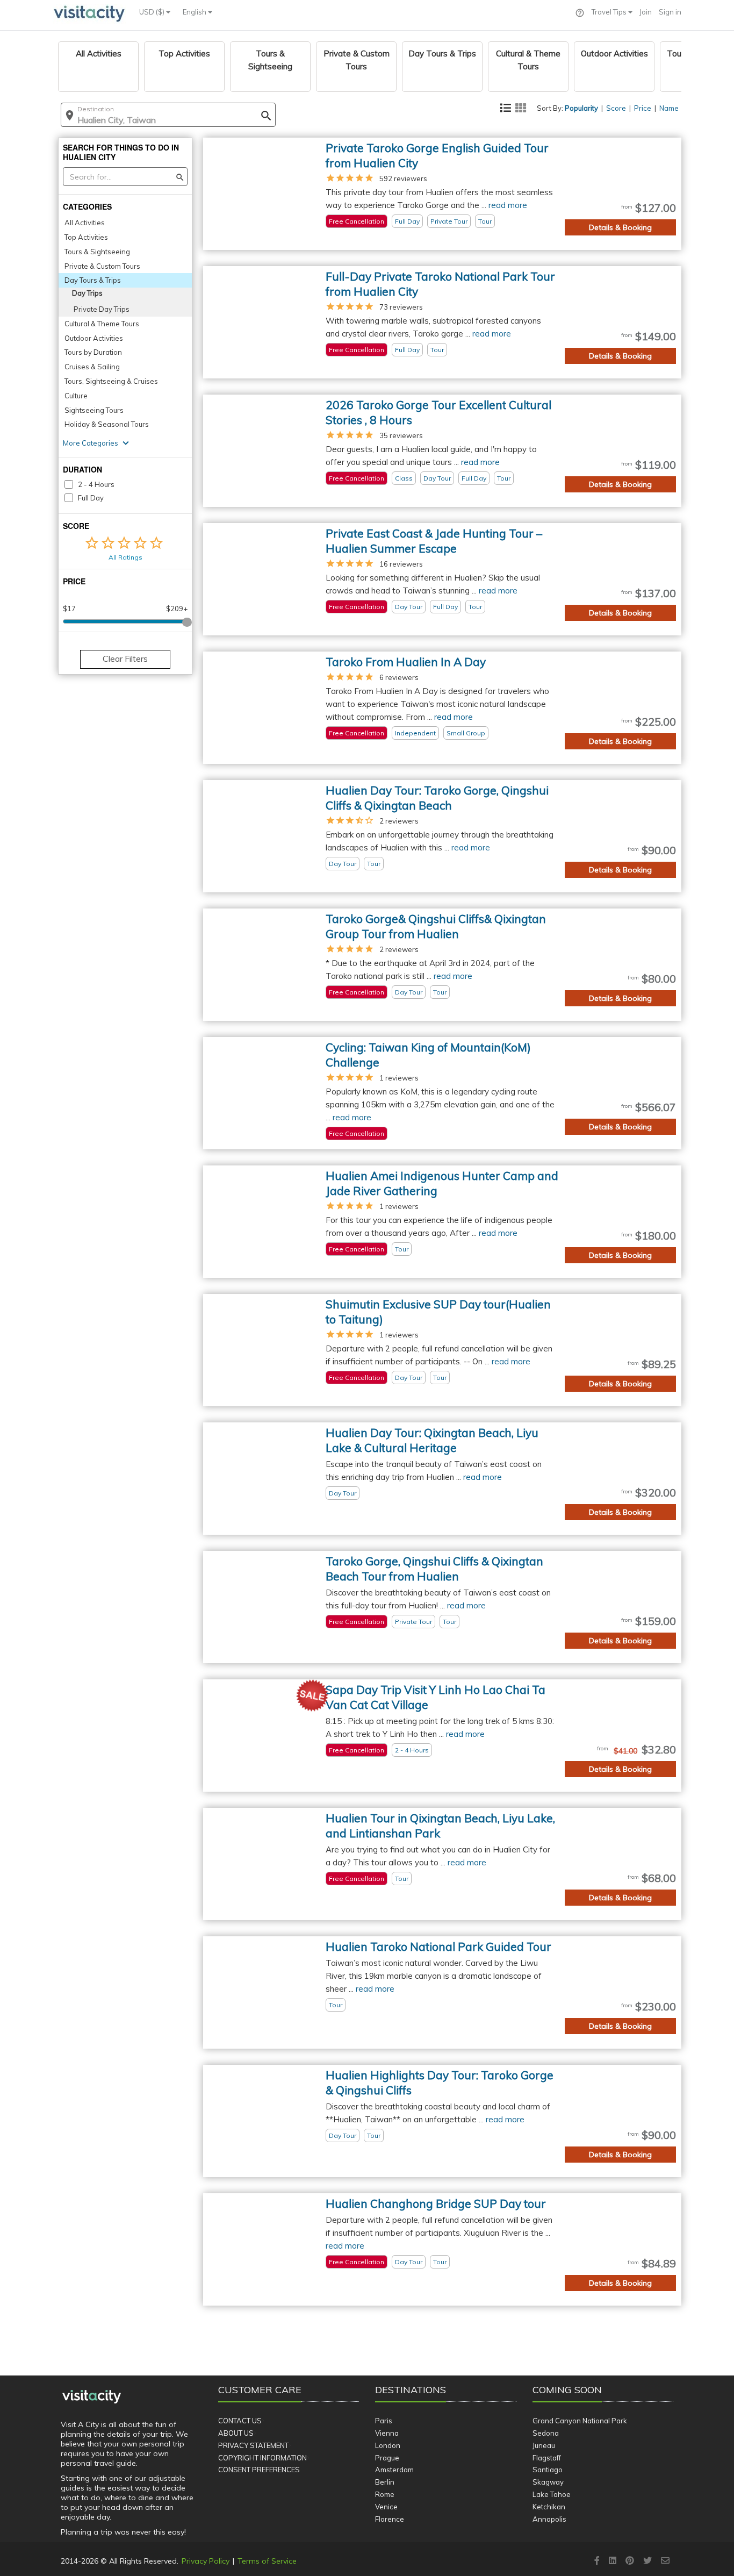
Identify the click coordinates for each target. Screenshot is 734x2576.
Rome (385, 2494)
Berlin (385, 2482)
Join (646, 12)
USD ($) (153, 12)
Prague (387, 2458)
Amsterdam (394, 2470)
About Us (236, 2433)
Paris (384, 2421)
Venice (386, 2507)
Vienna (387, 2433)
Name (669, 108)
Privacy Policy (206, 2561)
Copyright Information (262, 2458)
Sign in (670, 12)
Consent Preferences (259, 2470)
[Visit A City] (92, 2397)
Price (643, 108)
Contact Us (240, 2421)
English (195, 12)
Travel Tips (610, 12)
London (388, 2445)
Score (616, 108)
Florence (390, 2519)
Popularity (581, 108)
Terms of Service (267, 2561)
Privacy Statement (253, 2445)
